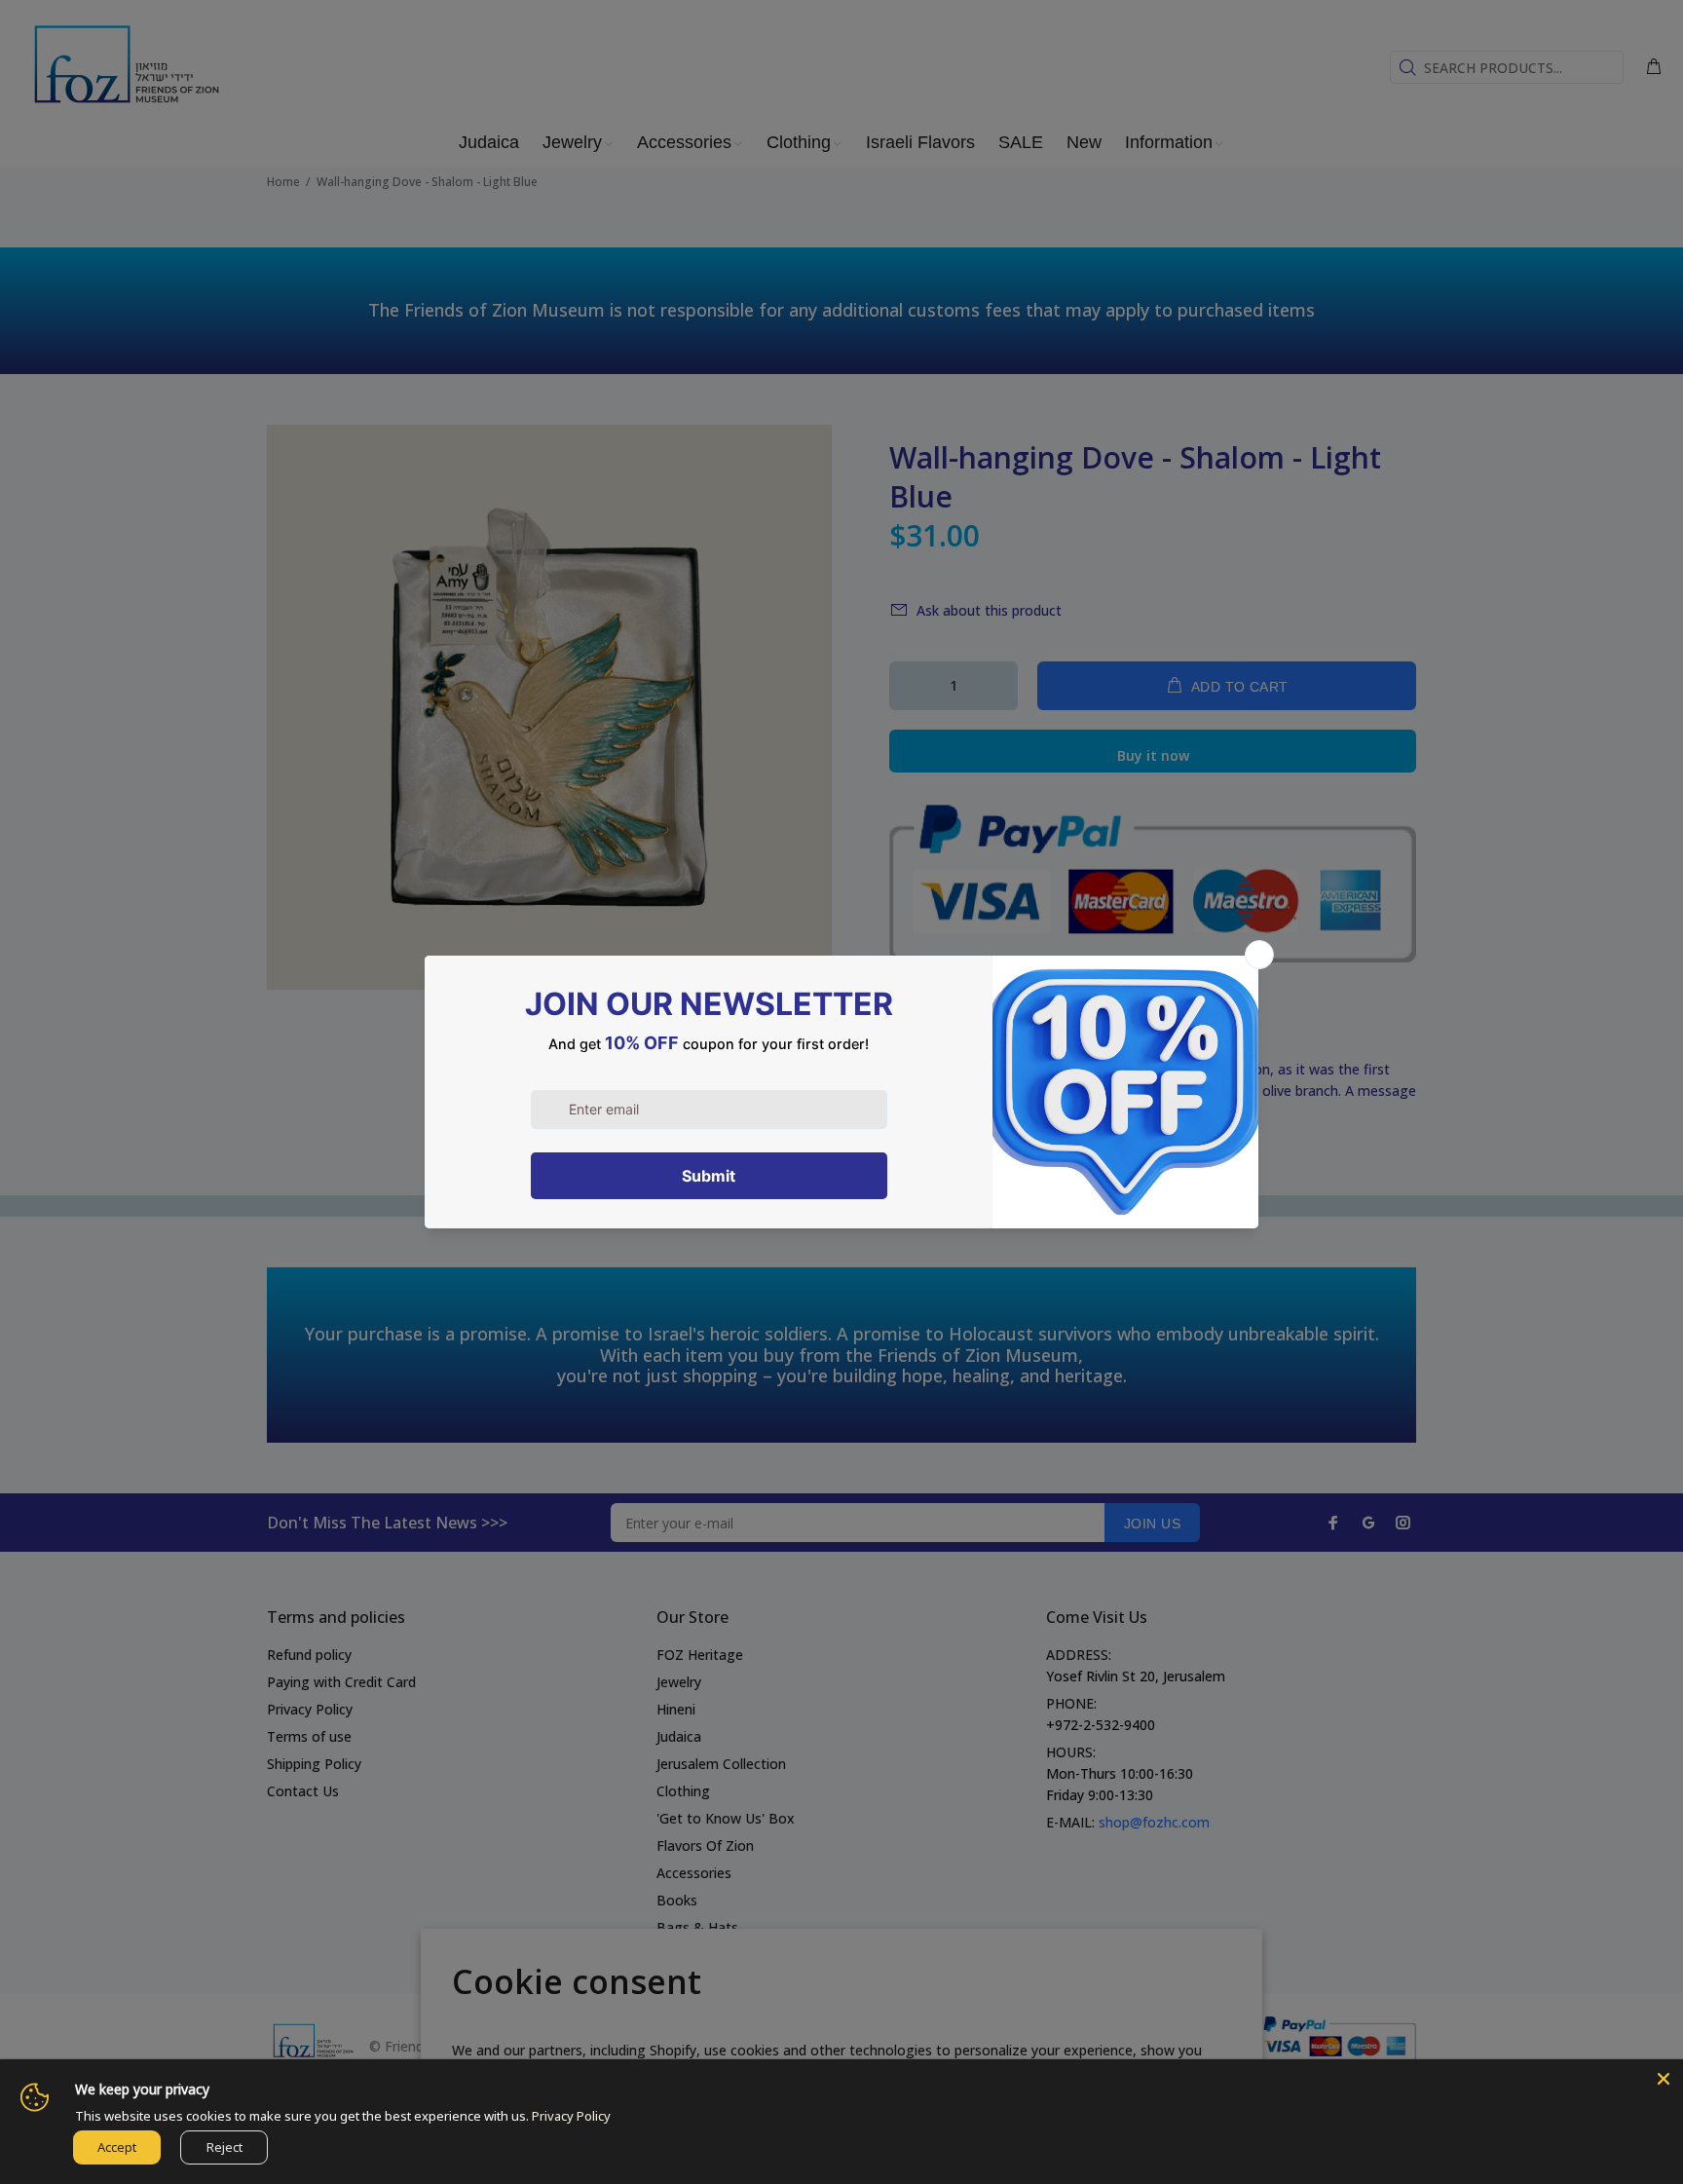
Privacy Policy (571, 2116)
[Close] (1664, 2079)
